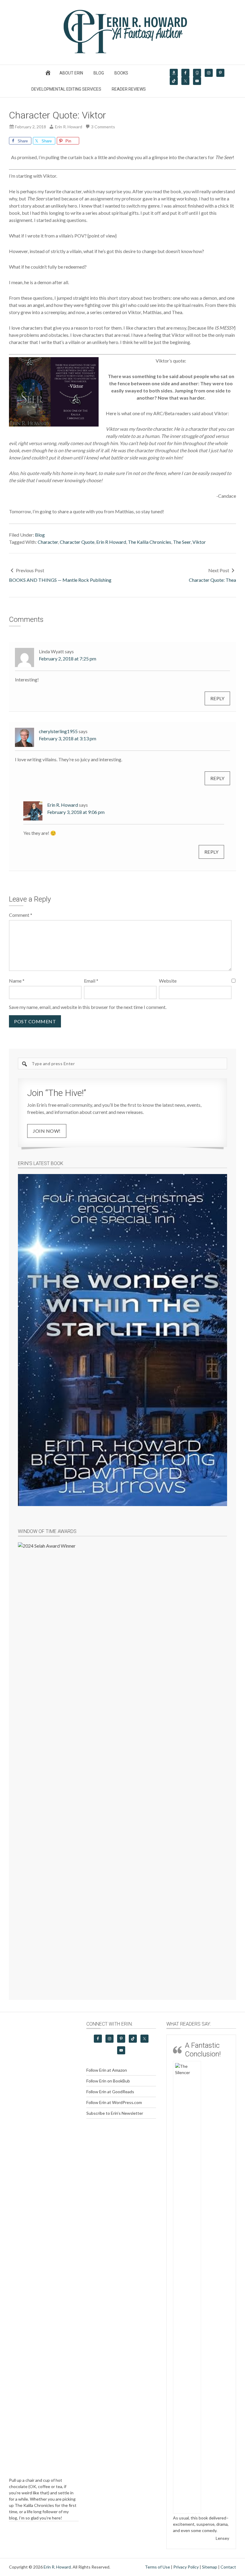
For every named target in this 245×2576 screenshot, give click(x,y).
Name (17, 981)
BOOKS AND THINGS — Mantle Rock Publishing (60, 580)
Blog (40, 535)
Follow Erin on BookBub (108, 2081)
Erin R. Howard (63, 805)
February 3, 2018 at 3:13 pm (68, 738)
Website (168, 981)
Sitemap (210, 2539)
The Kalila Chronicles (150, 542)
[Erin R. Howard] (122, 52)
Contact (228, 2539)
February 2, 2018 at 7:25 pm (68, 659)
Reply (218, 698)
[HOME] (49, 74)
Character (48, 542)
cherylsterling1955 (58, 731)
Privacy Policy (186, 2539)
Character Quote (77, 542)
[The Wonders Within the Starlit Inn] (122, 1340)
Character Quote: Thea (212, 580)
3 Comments (103, 127)
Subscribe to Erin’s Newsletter (115, 2113)
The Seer (182, 542)
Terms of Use (157, 2539)
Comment (21, 915)
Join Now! (47, 1131)
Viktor (199, 542)
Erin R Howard (111, 542)
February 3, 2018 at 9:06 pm (76, 812)
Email (91, 981)
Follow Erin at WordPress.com (114, 2102)
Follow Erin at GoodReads (110, 2092)
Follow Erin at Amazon (107, 2070)
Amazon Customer (212, 2116)
